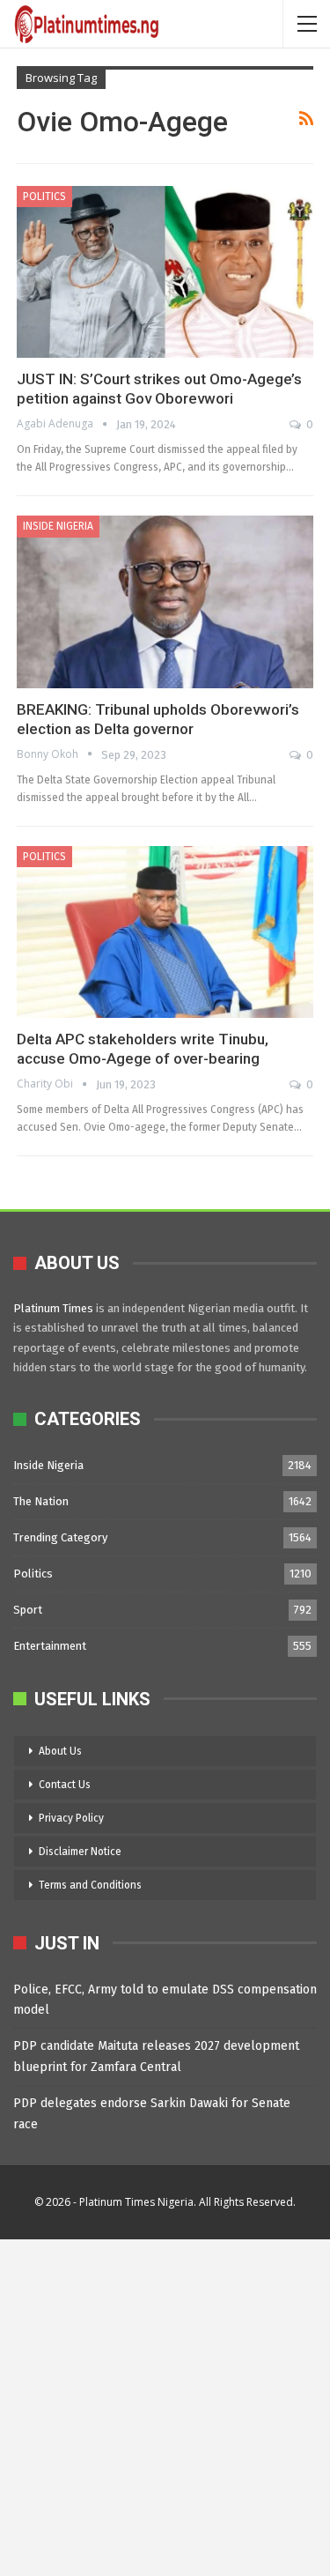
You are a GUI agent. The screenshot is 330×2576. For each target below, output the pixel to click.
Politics (44, 197)
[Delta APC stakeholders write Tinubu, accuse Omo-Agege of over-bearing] (165, 932)
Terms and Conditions (90, 1885)
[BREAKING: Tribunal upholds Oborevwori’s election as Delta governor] (165, 601)
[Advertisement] (165, 2405)
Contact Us (65, 1785)
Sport (28, 1610)
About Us (60, 1751)
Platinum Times (53, 1308)
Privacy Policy (71, 1818)
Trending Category (60, 1537)
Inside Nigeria (58, 526)
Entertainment (50, 1646)
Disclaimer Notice (80, 1852)
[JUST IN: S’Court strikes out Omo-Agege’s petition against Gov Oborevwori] (165, 272)
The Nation (41, 1501)
